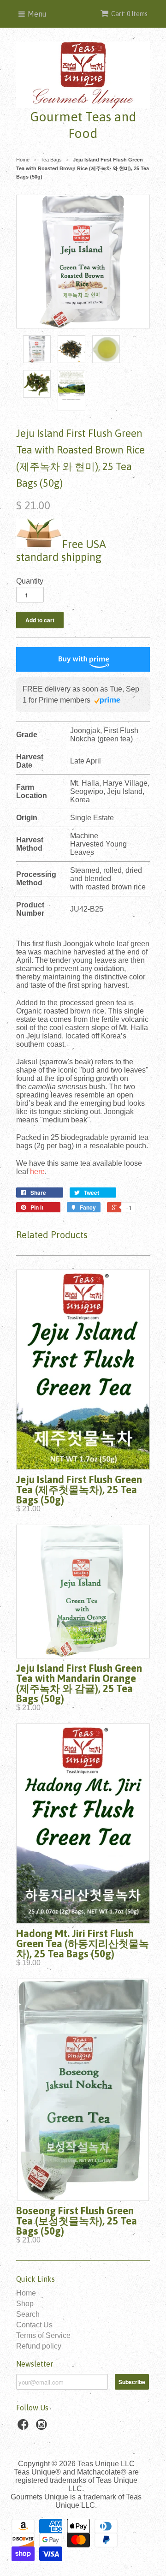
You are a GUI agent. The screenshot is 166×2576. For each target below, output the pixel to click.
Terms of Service (43, 2335)
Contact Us (34, 2325)
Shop (25, 2304)
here (37, 1172)
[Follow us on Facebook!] (24, 2427)
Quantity (30, 581)
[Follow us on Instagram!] (43, 2427)
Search (28, 2314)
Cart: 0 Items (129, 14)
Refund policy (39, 2346)
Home (26, 2293)
